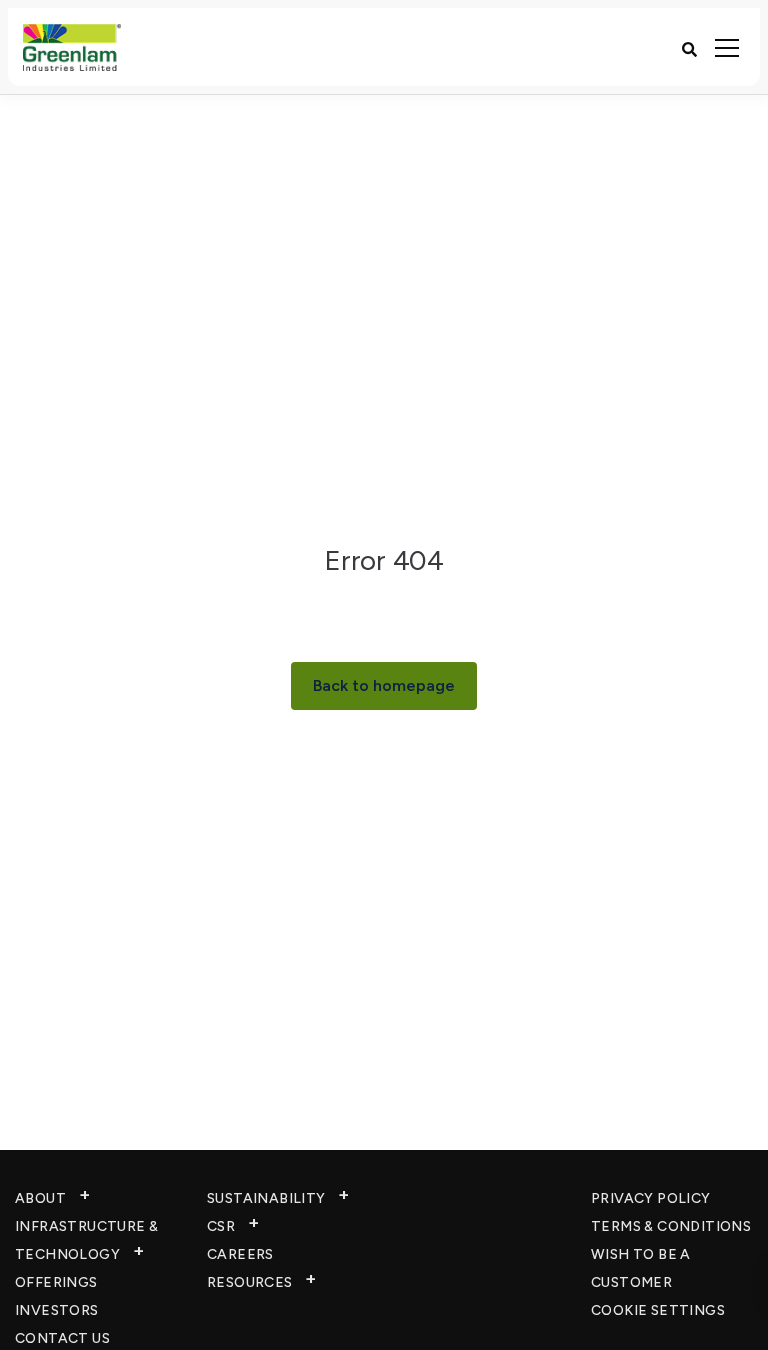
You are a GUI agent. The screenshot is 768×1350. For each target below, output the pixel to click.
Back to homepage (384, 685)
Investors (57, 1310)
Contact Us (62, 1338)
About (40, 1198)
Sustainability (266, 1198)
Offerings (56, 1282)
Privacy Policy (651, 1198)
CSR (221, 1226)
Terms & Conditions (671, 1226)
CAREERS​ (240, 1254)
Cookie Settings (658, 1310)
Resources (250, 1282)
